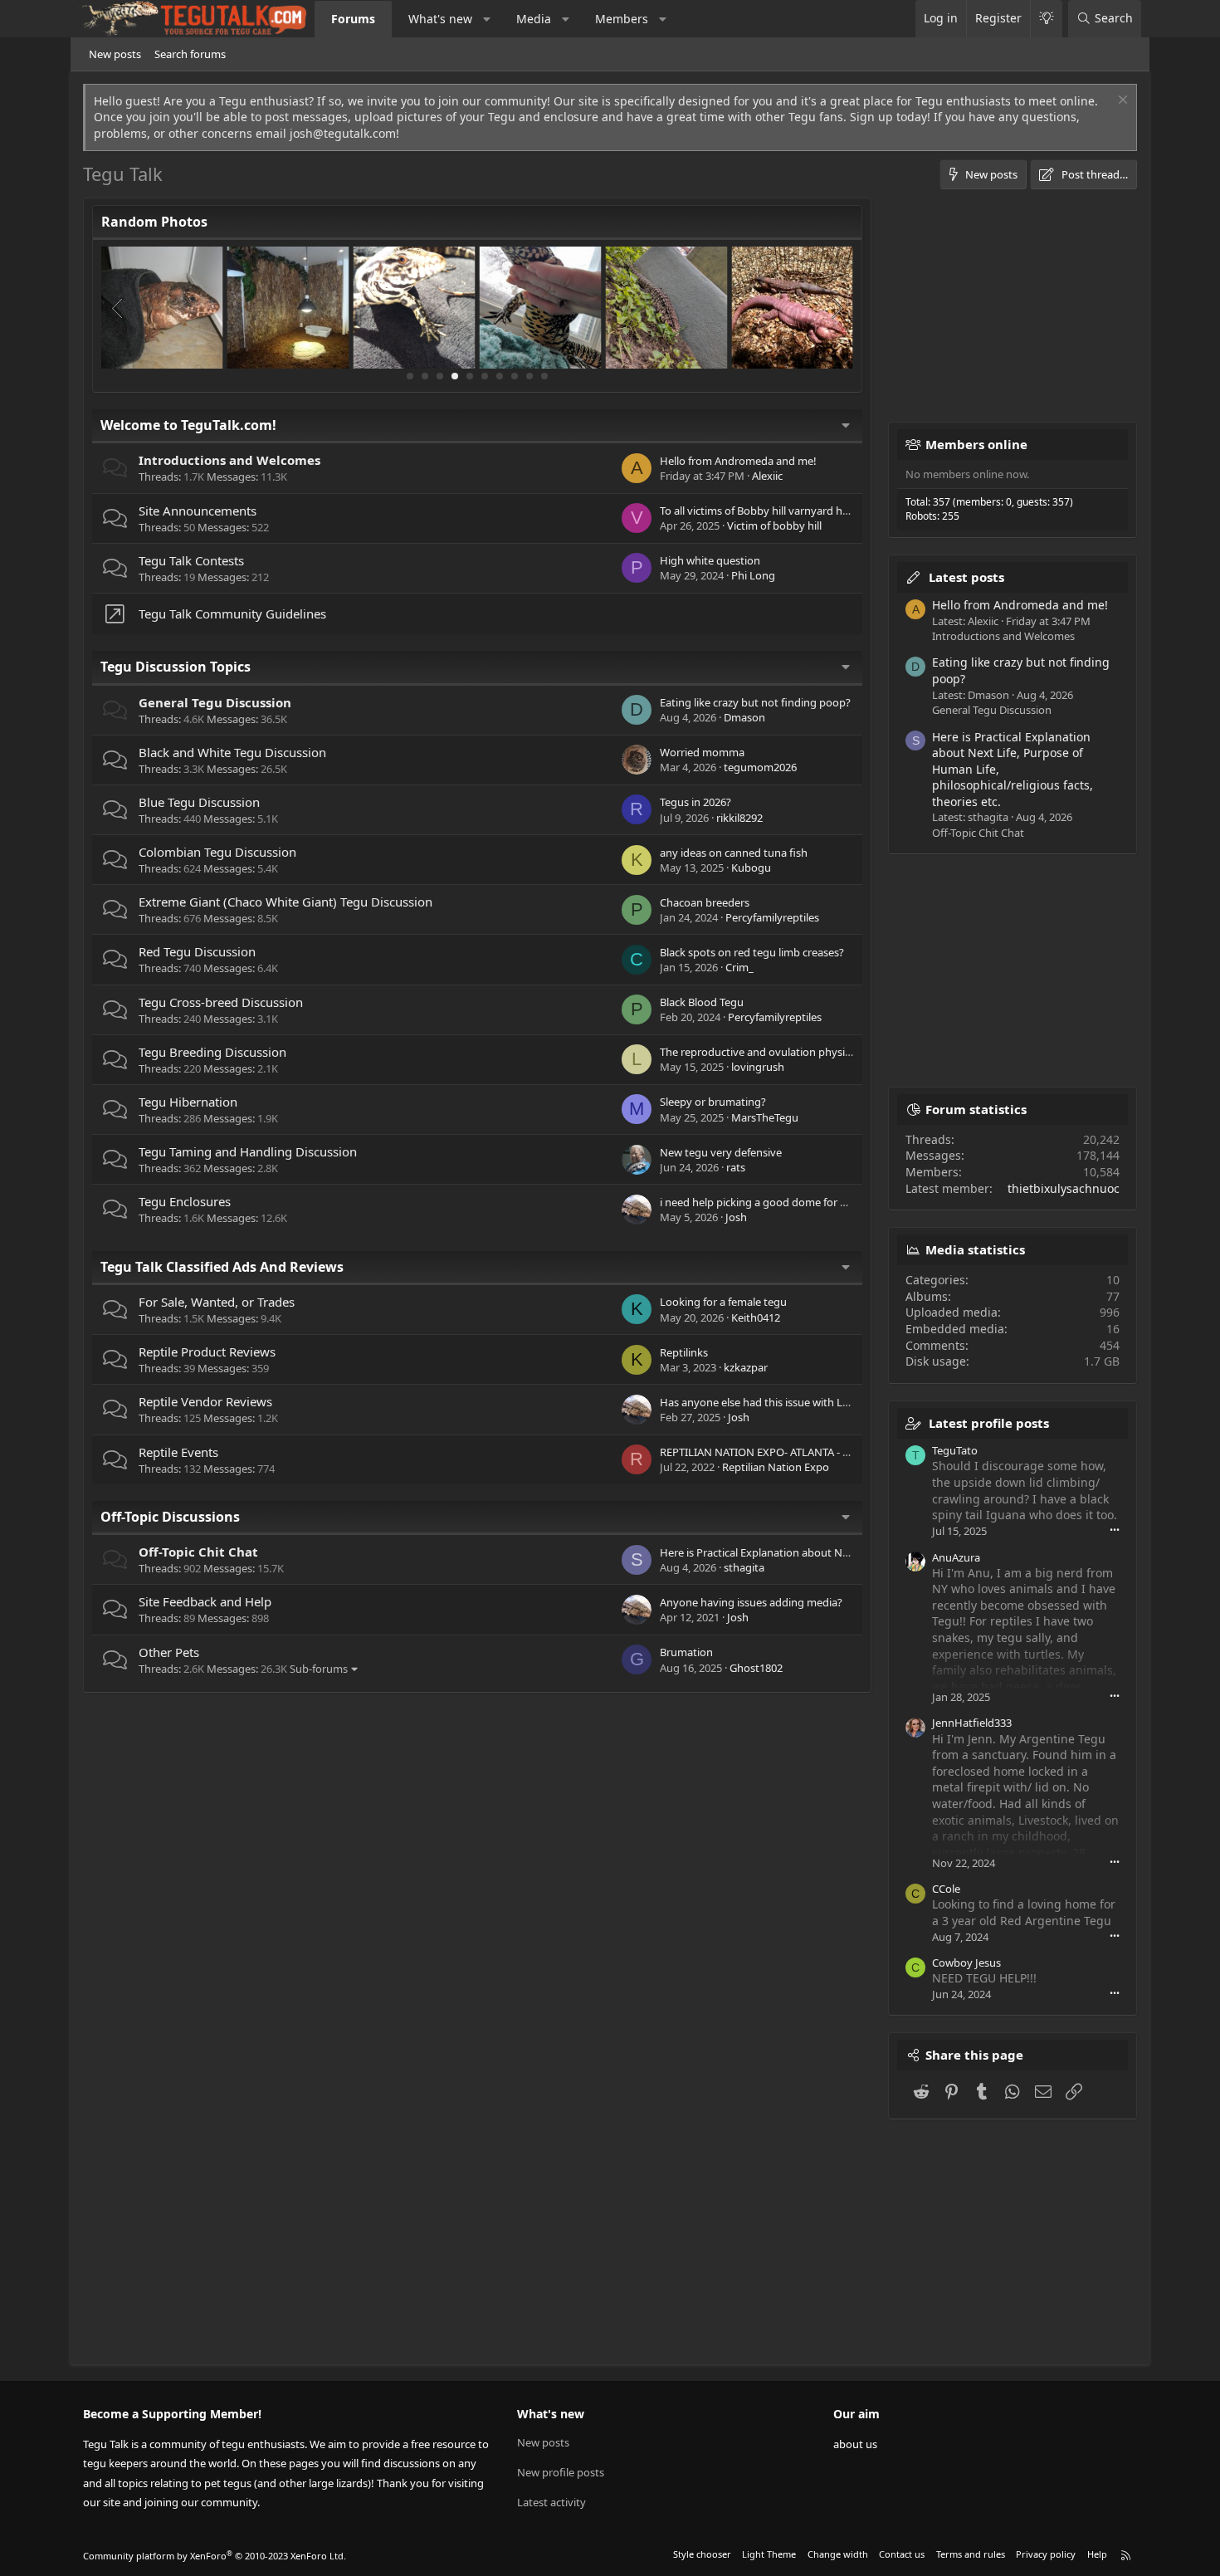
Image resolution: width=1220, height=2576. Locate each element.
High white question (710, 560)
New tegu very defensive (721, 1152)
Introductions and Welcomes (229, 460)
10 (544, 376)
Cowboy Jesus (966, 1963)
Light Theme (769, 2554)
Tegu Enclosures (185, 1201)
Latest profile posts (989, 1423)
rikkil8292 (739, 818)
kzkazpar (746, 1367)
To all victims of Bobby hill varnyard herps (762, 511)
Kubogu (751, 868)
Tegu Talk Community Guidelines (232, 613)
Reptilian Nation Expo (776, 1467)
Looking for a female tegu (723, 1302)
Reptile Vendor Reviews (205, 1401)
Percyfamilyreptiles (772, 917)
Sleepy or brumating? (713, 1102)
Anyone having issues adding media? (751, 1602)
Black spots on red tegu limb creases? (752, 952)
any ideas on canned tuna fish (734, 853)
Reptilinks (684, 1352)
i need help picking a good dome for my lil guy (773, 1202)
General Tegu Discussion (215, 702)
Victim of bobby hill (774, 525)
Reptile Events (178, 1452)
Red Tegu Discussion (197, 951)
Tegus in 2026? (695, 802)
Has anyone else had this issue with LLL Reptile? (778, 1402)
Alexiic (767, 476)
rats (736, 1167)
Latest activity (551, 2502)
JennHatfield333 (972, 1723)
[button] (487, 19)
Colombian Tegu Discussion (217, 852)
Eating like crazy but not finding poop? (755, 702)
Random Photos (154, 222)
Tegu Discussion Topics (176, 667)
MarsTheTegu (765, 1117)
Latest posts (966, 577)
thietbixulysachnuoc (1064, 1188)
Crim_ (739, 967)
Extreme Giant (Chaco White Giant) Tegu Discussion (285, 902)
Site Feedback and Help (205, 1601)
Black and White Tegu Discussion (232, 752)
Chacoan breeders (705, 902)
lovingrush (758, 1067)
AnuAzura (956, 1557)
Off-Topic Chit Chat (198, 1552)
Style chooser (702, 2554)
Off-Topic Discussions (170, 1517)
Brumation (686, 1652)
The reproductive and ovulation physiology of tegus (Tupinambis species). (842, 1052)
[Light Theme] (1046, 19)
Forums (353, 19)
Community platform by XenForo (215, 2556)
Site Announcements (198, 511)
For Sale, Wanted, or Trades (217, 1302)
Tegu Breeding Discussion (212, 1052)
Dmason (744, 717)
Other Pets (169, 1652)
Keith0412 (756, 1317)
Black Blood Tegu (702, 1002)
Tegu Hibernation (188, 1102)
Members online (976, 444)
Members (622, 19)
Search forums (190, 54)
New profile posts (561, 2472)
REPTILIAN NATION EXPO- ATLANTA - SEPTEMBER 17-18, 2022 (809, 1452)
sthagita (744, 1567)
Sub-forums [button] (319, 1669)
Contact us (902, 2554)
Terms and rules (971, 2554)
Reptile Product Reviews (207, 1352)
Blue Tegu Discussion (199, 802)
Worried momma (702, 752)
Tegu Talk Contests (191, 560)
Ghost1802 (756, 1668)
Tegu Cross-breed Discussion (221, 1002)
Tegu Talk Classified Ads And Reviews (222, 1267)
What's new (440, 19)
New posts (115, 54)
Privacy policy (1046, 2554)
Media (534, 19)
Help (1097, 2554)
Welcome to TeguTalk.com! (188, 425)
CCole (946, 1889)
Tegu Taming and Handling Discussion (248, 1151)
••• (1115, 1530)
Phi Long (753, 575)
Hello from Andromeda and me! (738, 461)
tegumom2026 (760, 767)
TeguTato (955, 1450)
